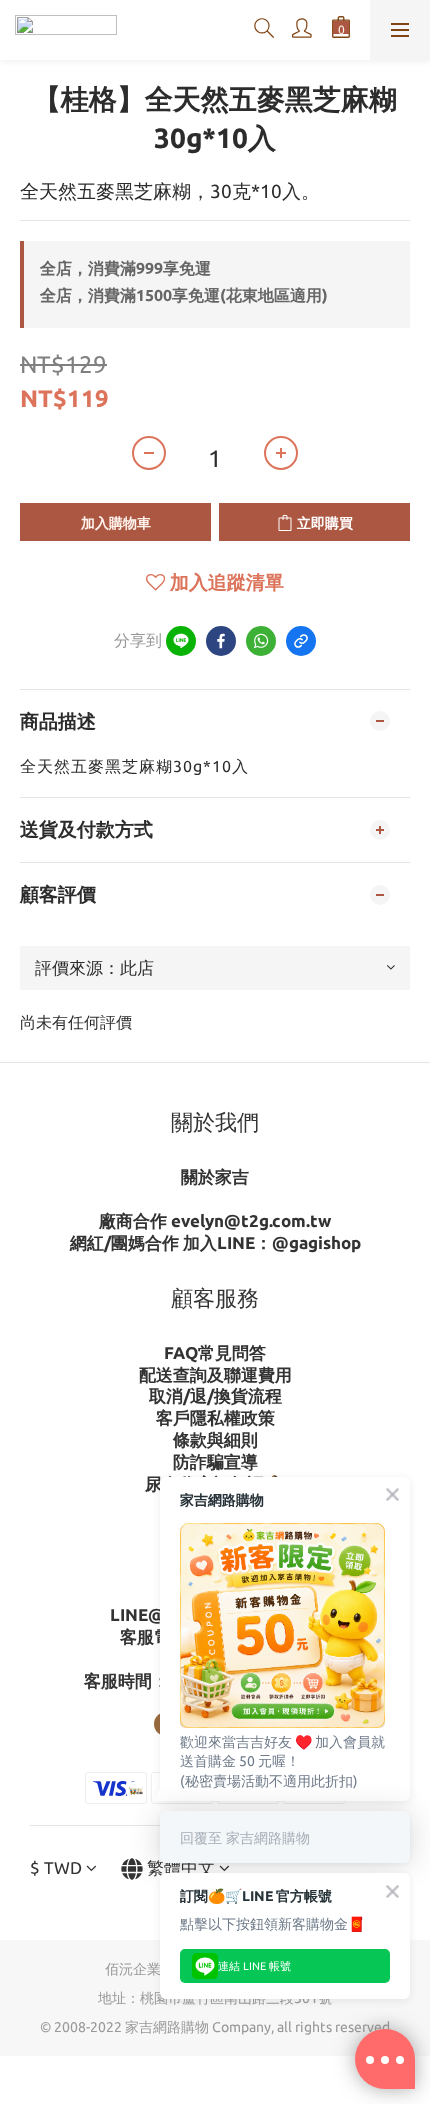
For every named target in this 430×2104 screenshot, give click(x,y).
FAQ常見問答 (215, 1352)
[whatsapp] (261, 641)
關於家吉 (215, 1176)
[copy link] (301, 641)
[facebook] (221, 641)
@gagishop (316, 1242)
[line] (181, 641)
